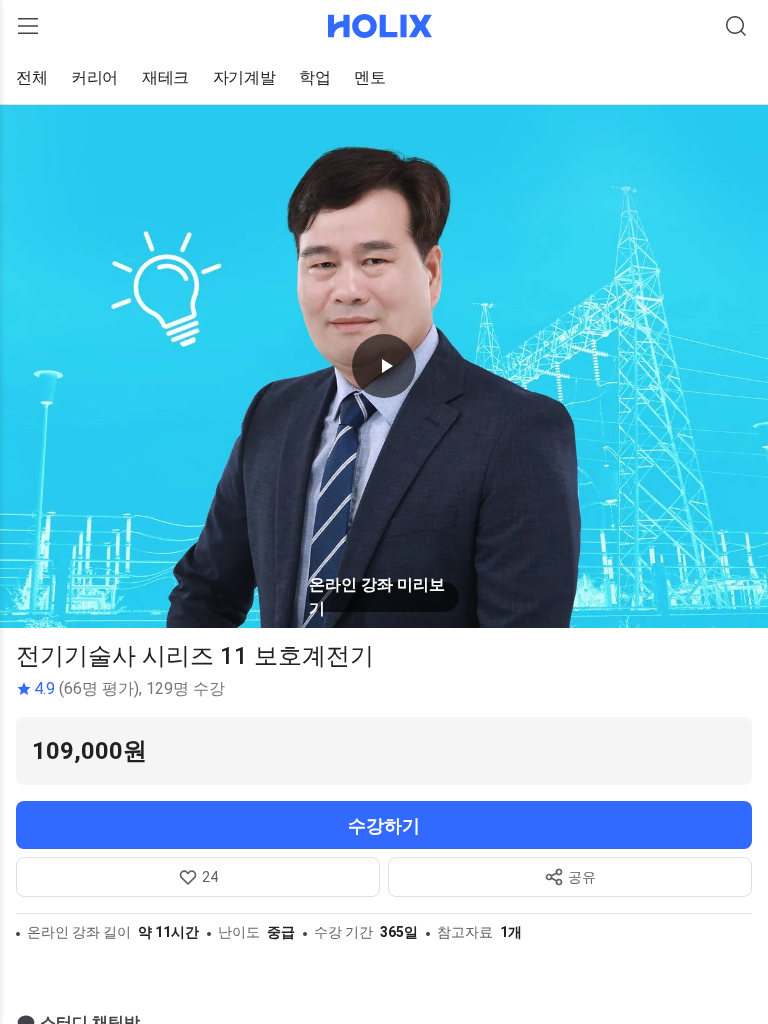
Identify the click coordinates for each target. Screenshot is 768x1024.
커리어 (94, 77)
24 (210, 877)
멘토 (369, 77)
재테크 (165, 77)
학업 (314, 77)
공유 (582, 877)
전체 (31, 77)
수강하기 (384, 825)
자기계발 (244, 77)
